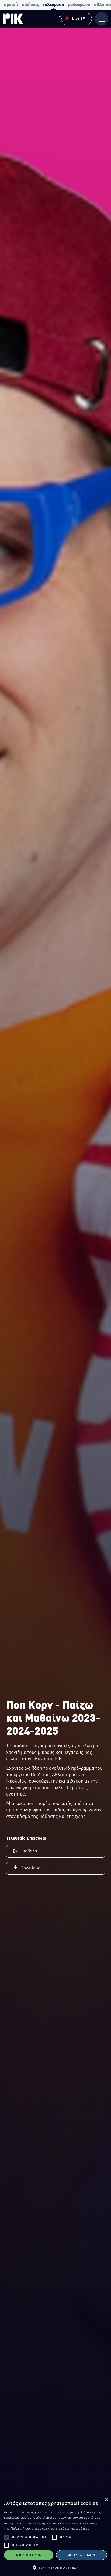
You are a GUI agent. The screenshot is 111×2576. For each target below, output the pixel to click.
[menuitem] (60, 20)
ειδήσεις (30, 5)
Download (30, 1868)
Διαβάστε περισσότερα (73, 2528)
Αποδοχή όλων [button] (29, 2555)
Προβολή (28, 1851)
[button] (6, 2537)
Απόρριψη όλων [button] (81, 2555)
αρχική (11, 5)
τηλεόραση (53, 5)
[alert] (55, 2535)
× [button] (106, 2500)
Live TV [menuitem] (79, 19)
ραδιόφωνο (79, 5)
